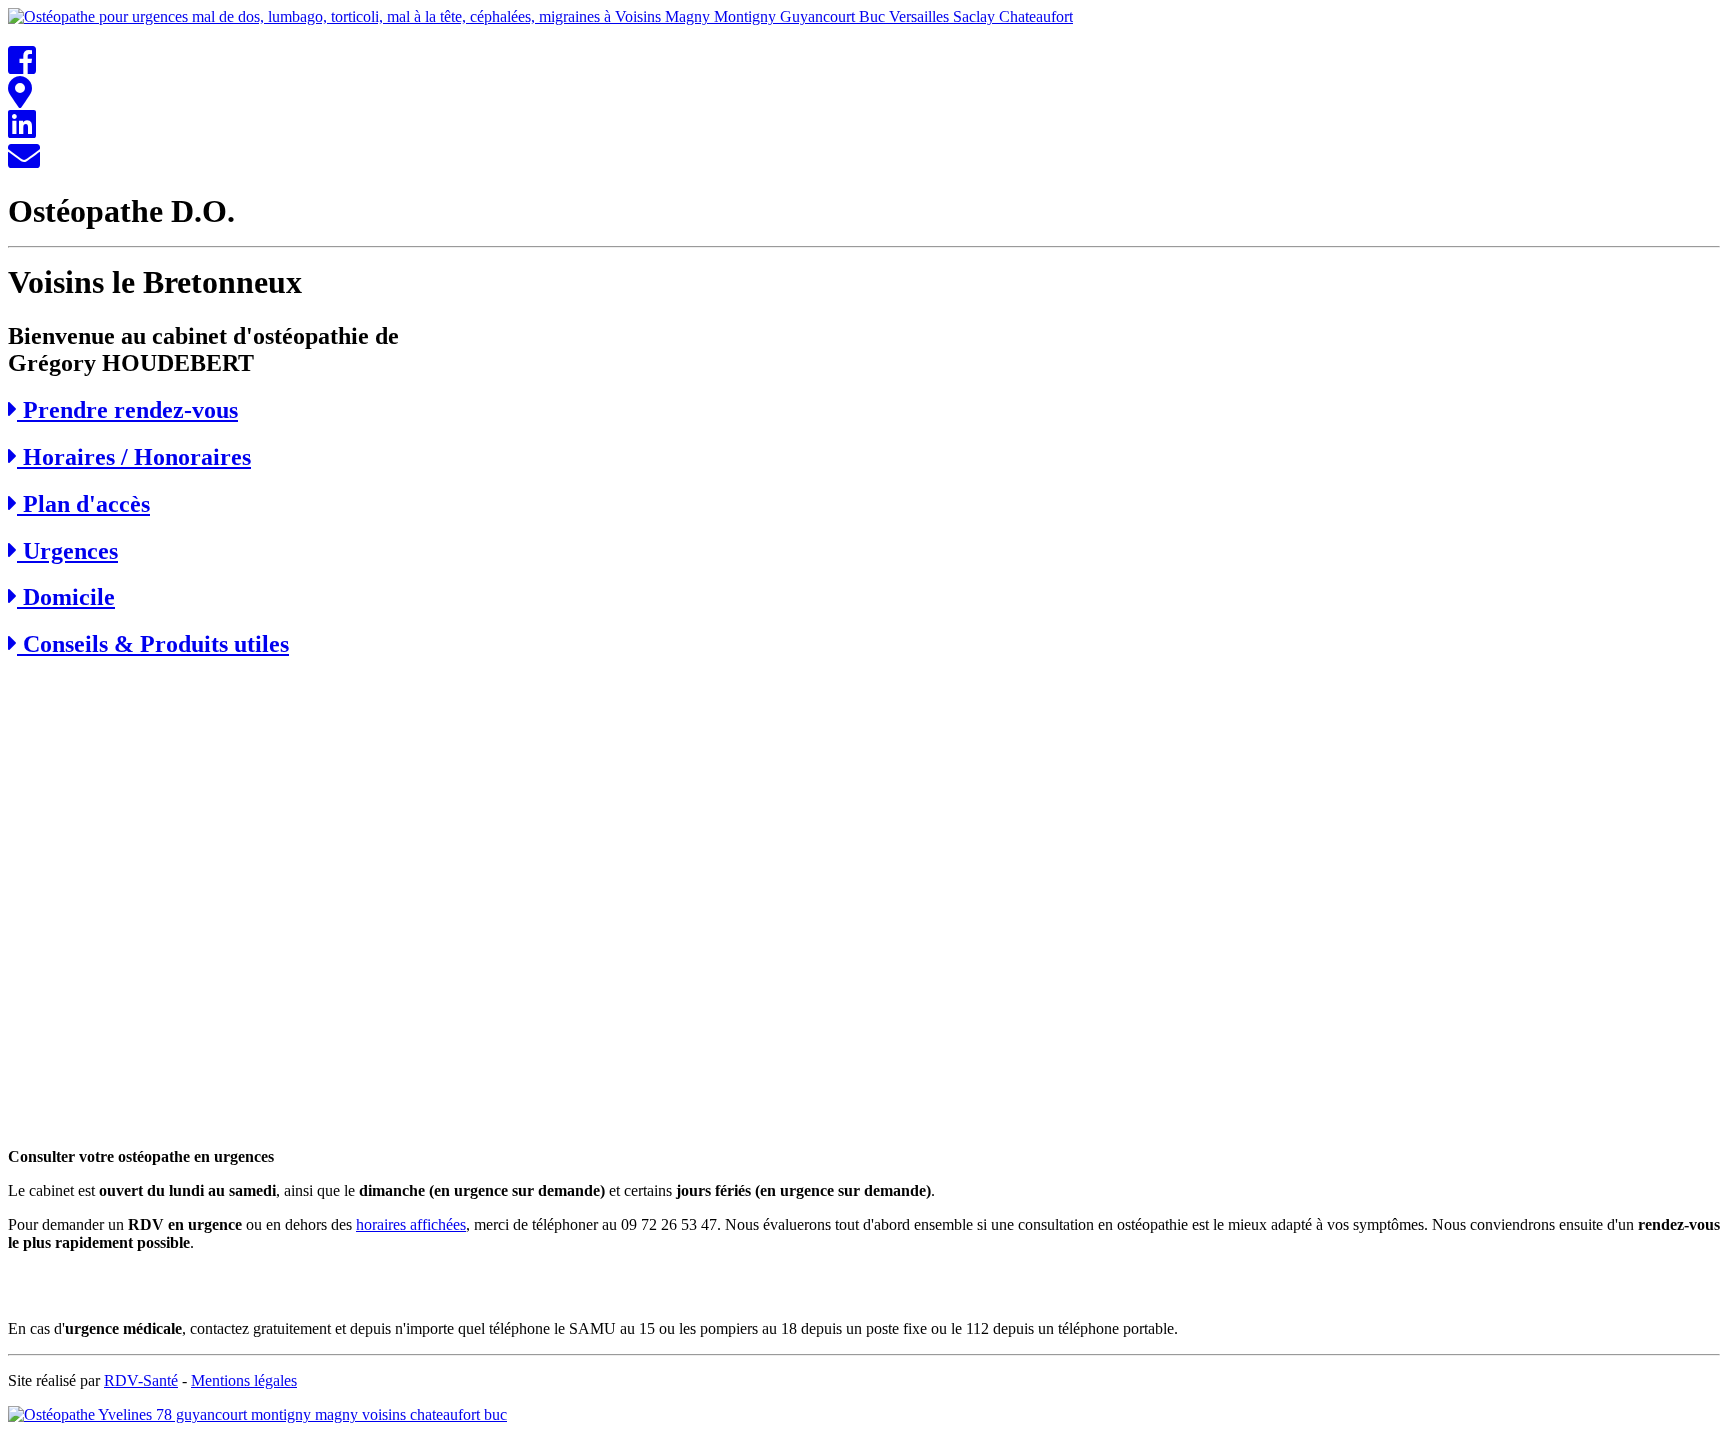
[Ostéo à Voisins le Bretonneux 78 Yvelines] (22, 130)
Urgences (67, 551)
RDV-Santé (141, 1380)
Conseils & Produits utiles (153, 644)
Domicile (66, 597)
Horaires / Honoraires (134, 457)
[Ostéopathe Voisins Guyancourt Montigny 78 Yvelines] (20, 98)
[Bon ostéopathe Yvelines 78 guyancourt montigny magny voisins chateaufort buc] (257, 1414)
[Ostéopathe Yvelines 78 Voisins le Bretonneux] (22, 66)
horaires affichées (411, 1224)
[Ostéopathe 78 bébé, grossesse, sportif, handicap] (24, 162)
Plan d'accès (83, 504)
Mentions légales (244, 1380)
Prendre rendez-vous (127, 410)
